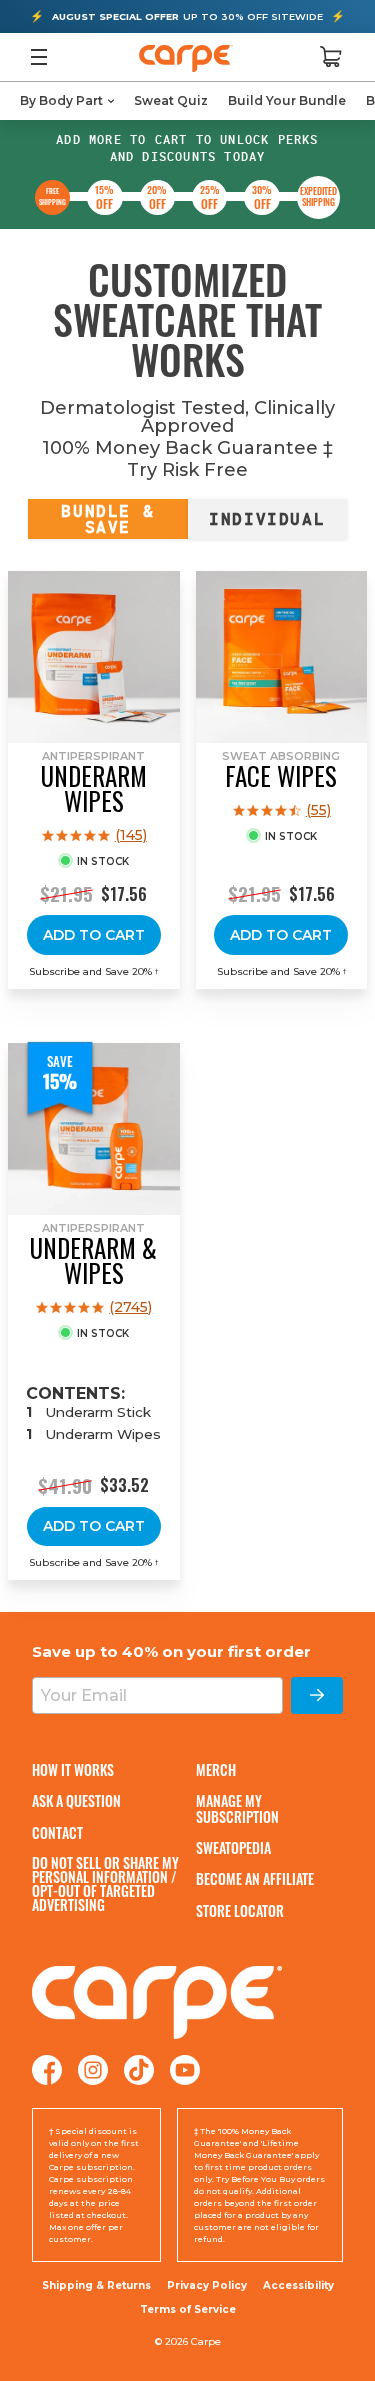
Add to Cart (94, 935)
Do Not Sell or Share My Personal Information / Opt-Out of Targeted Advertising (105, 1884)
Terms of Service (188, 2309)
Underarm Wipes (94, 788)
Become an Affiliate (255, 1878)
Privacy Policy (207, 2285)
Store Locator (240, 1910)
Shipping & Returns (96, 2285)
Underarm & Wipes (93, 1260)
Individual (267, 519)
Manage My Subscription (237, 1808)
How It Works (73, 1769)
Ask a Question (76, 1800)
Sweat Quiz (171, 100)
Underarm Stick (98, 1412)
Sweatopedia (233, 1847)
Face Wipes (281, 775)
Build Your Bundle (287, 100)
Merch (216, 1769)
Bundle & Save (107, 519)
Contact (57, 1832)
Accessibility (298, 2286)
